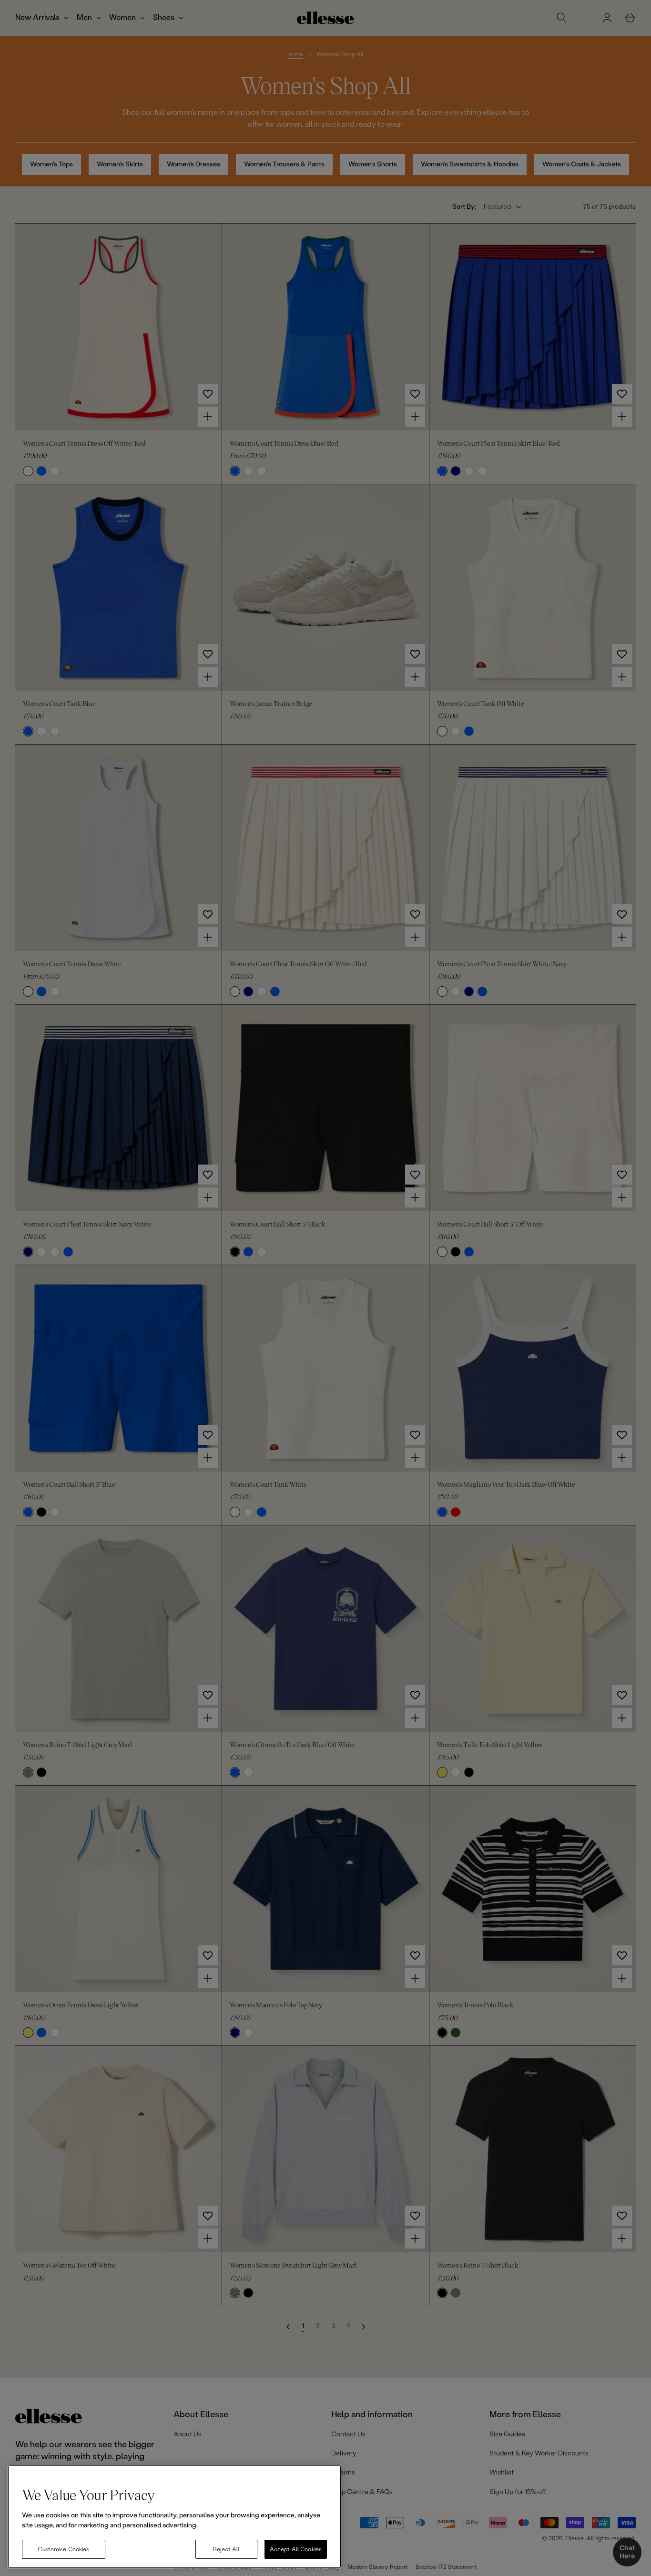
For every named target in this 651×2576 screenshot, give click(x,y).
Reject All (226, 2549)
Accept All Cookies (296, 2549)
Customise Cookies (63, 2549)
